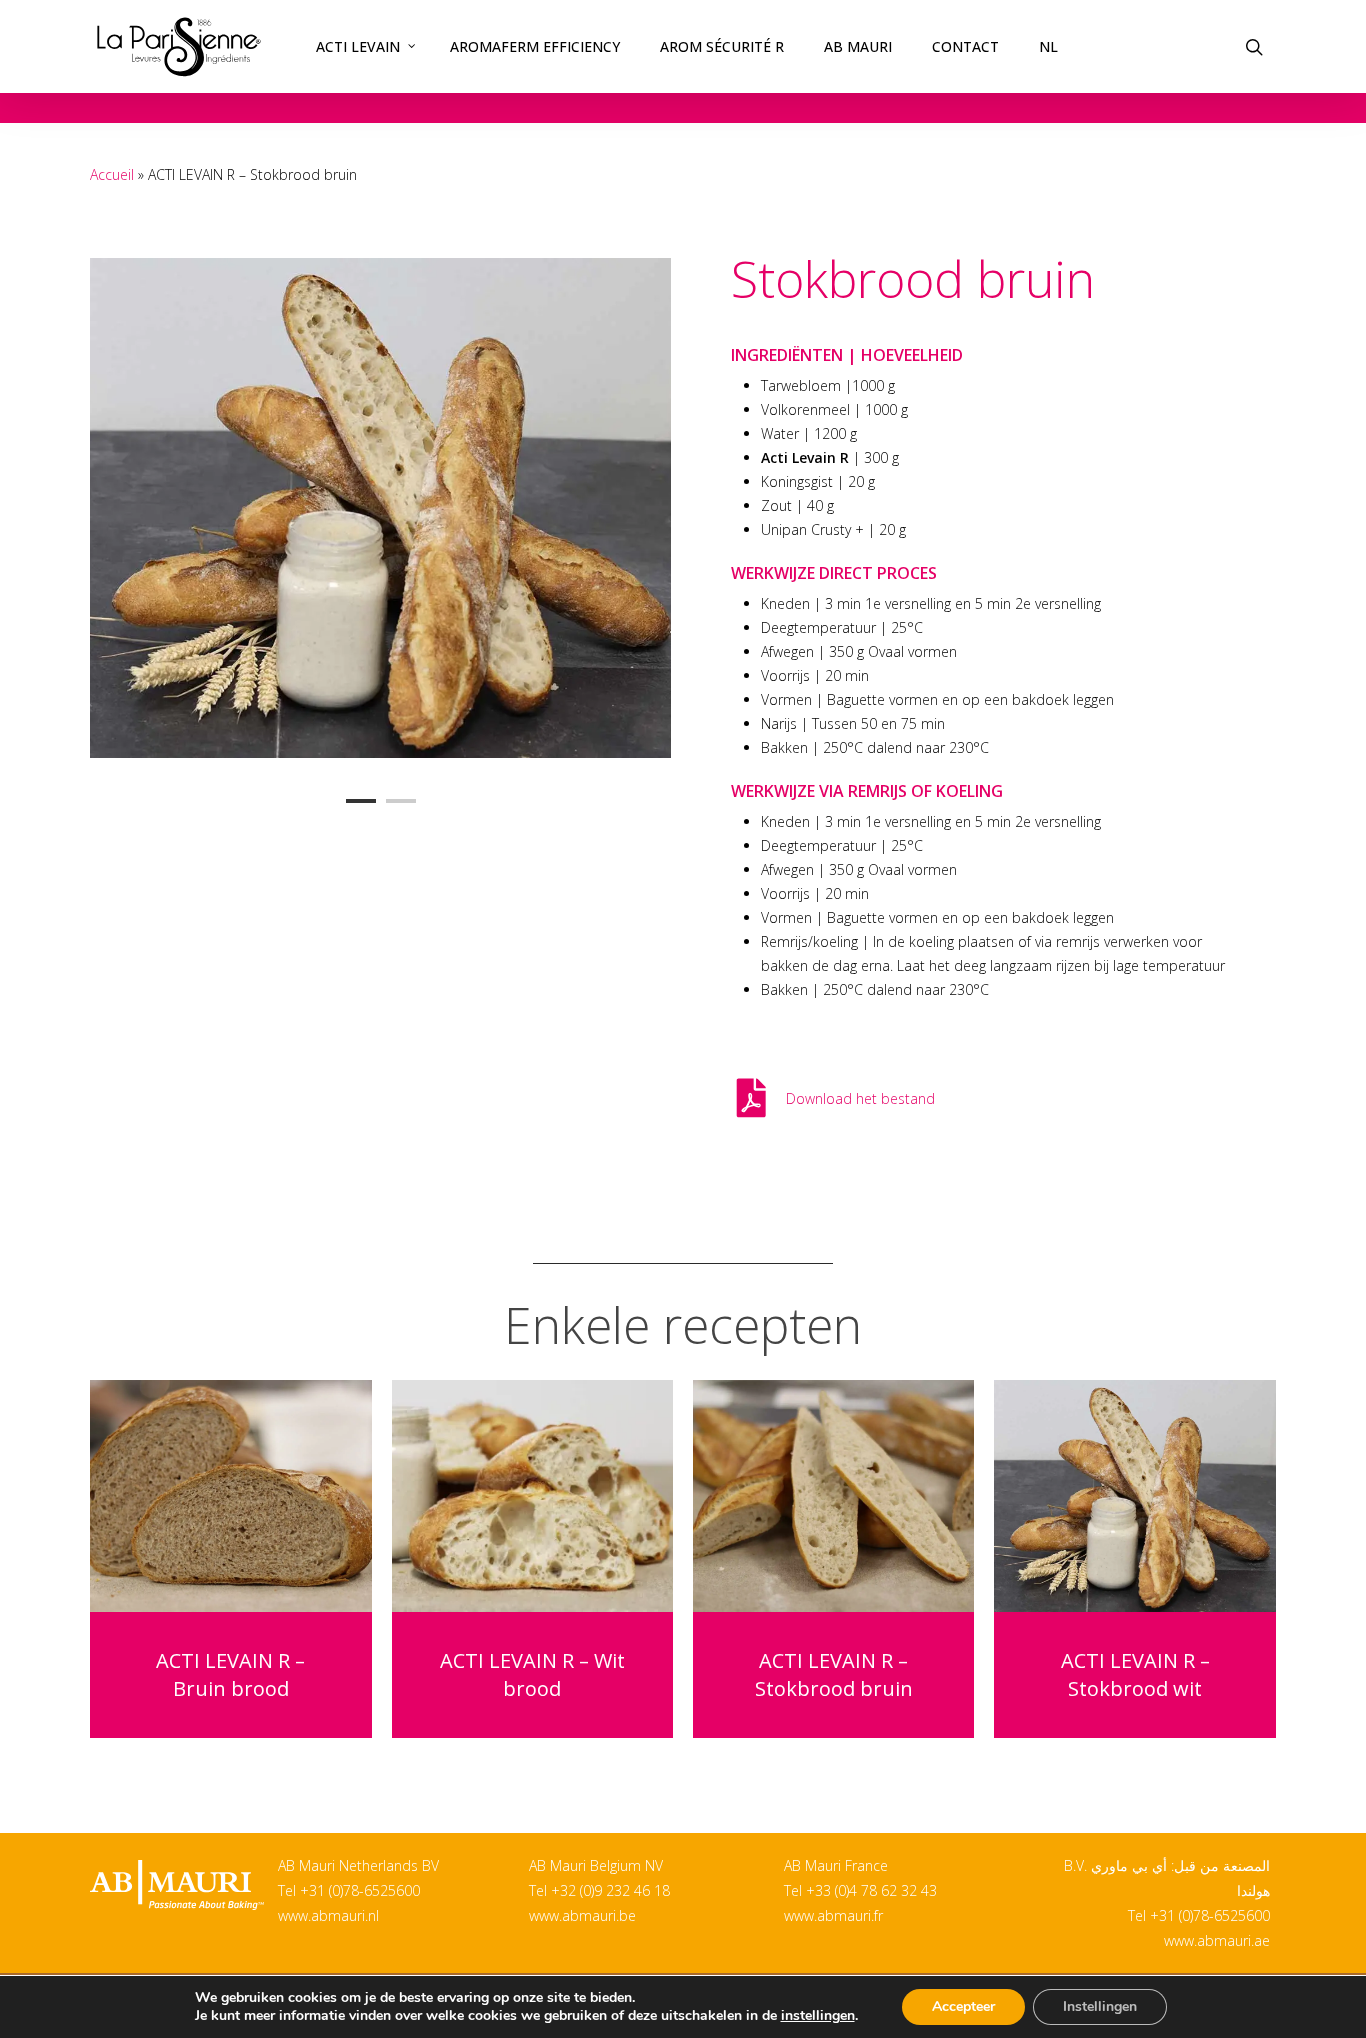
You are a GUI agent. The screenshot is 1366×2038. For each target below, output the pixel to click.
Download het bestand (860, 1098)
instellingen (818, 2016)
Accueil (112, 174)
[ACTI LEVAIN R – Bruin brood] (230, 1496)
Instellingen (1100, 2006)
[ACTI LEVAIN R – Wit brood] (532, 1496)
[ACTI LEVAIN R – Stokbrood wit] (1134, 1496)
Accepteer (963, 2006)
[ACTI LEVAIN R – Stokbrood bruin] (833, 1496)
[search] (1254, 47)
